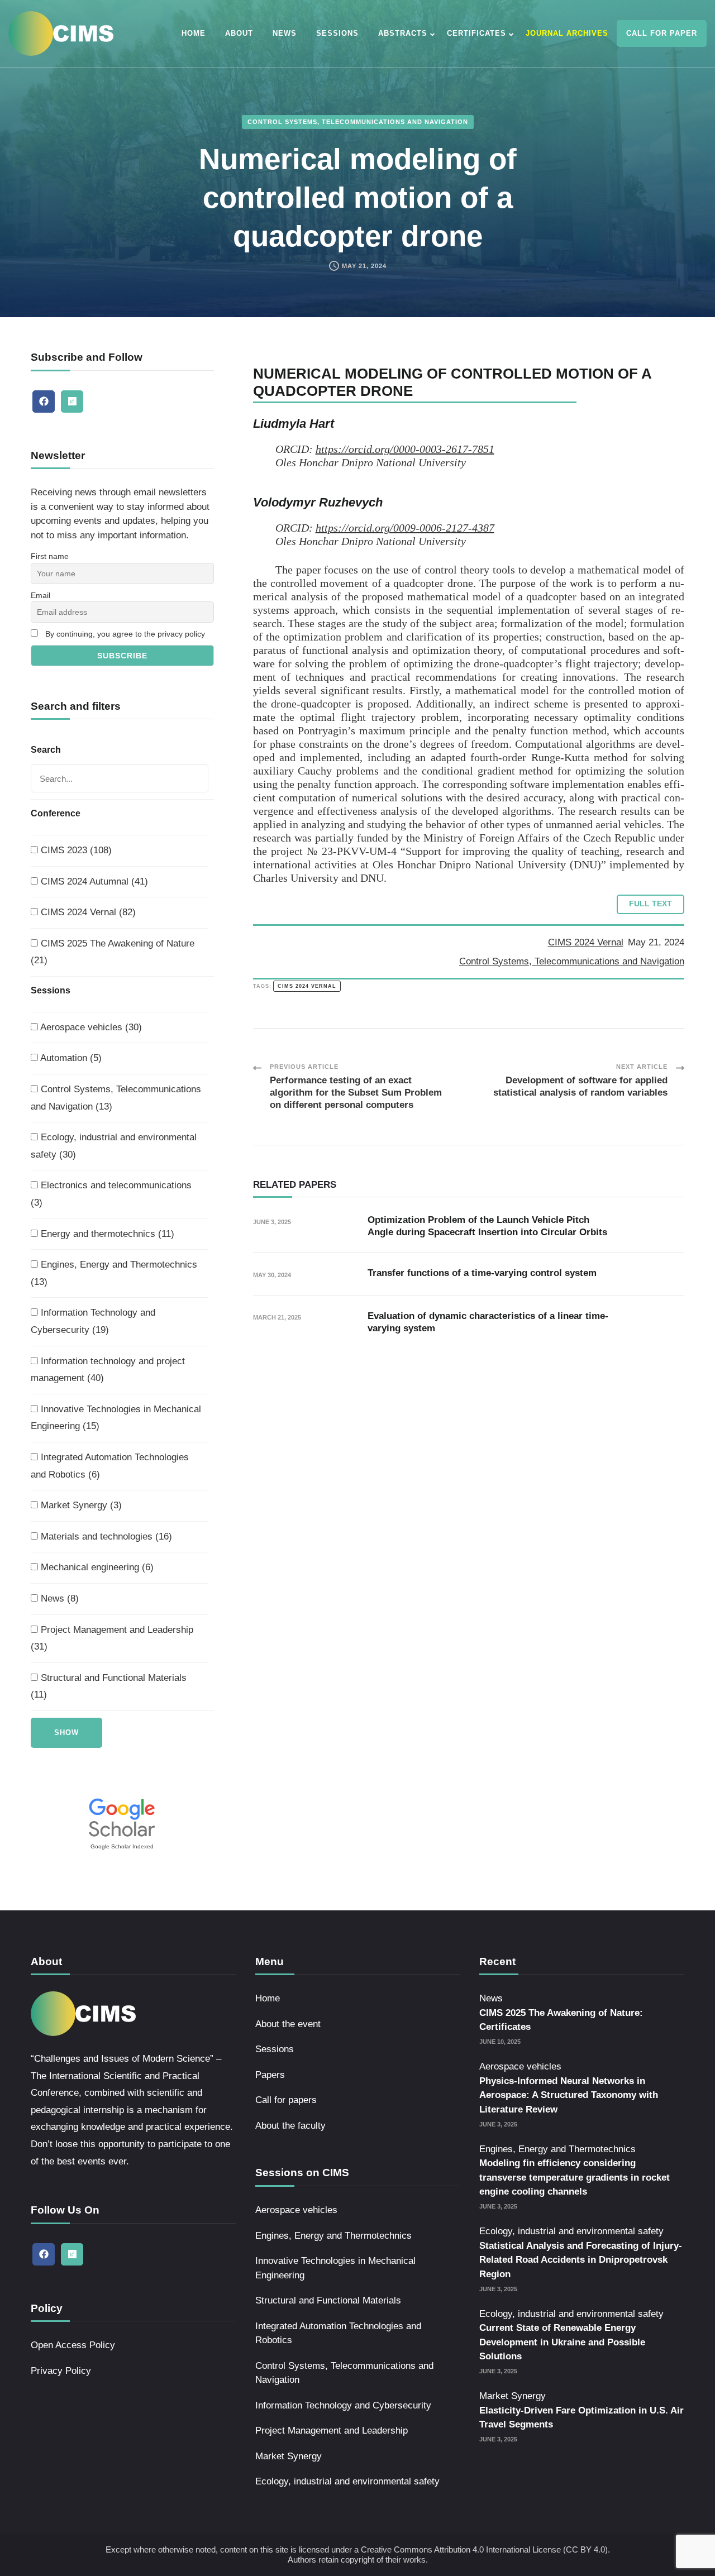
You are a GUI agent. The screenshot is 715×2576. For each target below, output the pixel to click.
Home (268, 1998)
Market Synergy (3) (80, 1505)
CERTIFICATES (476, 33)
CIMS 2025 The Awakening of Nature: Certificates (561, 2020)
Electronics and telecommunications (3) (111, 1194)
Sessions (275, 2049)
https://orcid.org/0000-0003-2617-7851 (405, 449)
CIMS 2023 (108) (75, 850)
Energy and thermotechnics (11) (106, 1234)
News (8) (58, 1598)
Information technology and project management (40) (108, 1370)
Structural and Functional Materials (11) (109, 1686)
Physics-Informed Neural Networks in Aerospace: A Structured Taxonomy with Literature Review (569, 2095)
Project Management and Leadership (332, 2431)
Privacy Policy (61, 2371)
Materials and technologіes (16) (105, 1536)
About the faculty (290, 2126)
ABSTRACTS (403, 33)
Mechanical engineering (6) (96, 1567)
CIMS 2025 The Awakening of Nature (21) (113, 952)
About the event (288, 2024)
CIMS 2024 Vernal (586, 942)
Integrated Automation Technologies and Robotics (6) (110, 1466)
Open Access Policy (73, 2345)
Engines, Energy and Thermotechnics (333, 2236)
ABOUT (239, 33)
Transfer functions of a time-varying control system (482, 1273)
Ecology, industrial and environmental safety (347, 2481)
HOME (194, 33)
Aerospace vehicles (296, 2210)
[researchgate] (72, 402)
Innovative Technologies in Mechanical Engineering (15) (116, 1418)
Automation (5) (70, 1058)
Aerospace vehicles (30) (90, 1027)
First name (50, 556)
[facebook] (44, 402)
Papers (270, 2075)
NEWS (285, 33)
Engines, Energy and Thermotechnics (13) (114, 1273)
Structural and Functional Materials (328, 2300)
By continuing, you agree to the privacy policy (125, 634)
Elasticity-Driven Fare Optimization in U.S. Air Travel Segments (581, 2418)
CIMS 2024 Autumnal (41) (93, 881)
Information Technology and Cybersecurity (343, 2405)
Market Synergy (289, 2456)
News (491, 1998)
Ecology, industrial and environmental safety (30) (114, 1146)
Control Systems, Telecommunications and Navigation (358, 122)
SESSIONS (337, 33)
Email (40, 595)
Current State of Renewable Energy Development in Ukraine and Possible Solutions (562, 2342)
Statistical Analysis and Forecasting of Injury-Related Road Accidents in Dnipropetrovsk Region (581, 2260)
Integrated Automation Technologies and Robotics (338, 2333)
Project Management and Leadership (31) (112, 1638)
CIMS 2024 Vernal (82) (87, 912)
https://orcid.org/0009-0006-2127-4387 (405, 528)
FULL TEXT (650, 904)
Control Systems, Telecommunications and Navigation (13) (116, 1098)
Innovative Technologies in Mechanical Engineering (335, 2268)
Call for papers (286, 2100)
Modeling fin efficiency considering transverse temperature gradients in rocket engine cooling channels (575, 2177)
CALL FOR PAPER (662, 33)
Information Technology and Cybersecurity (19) (93, 1321)
